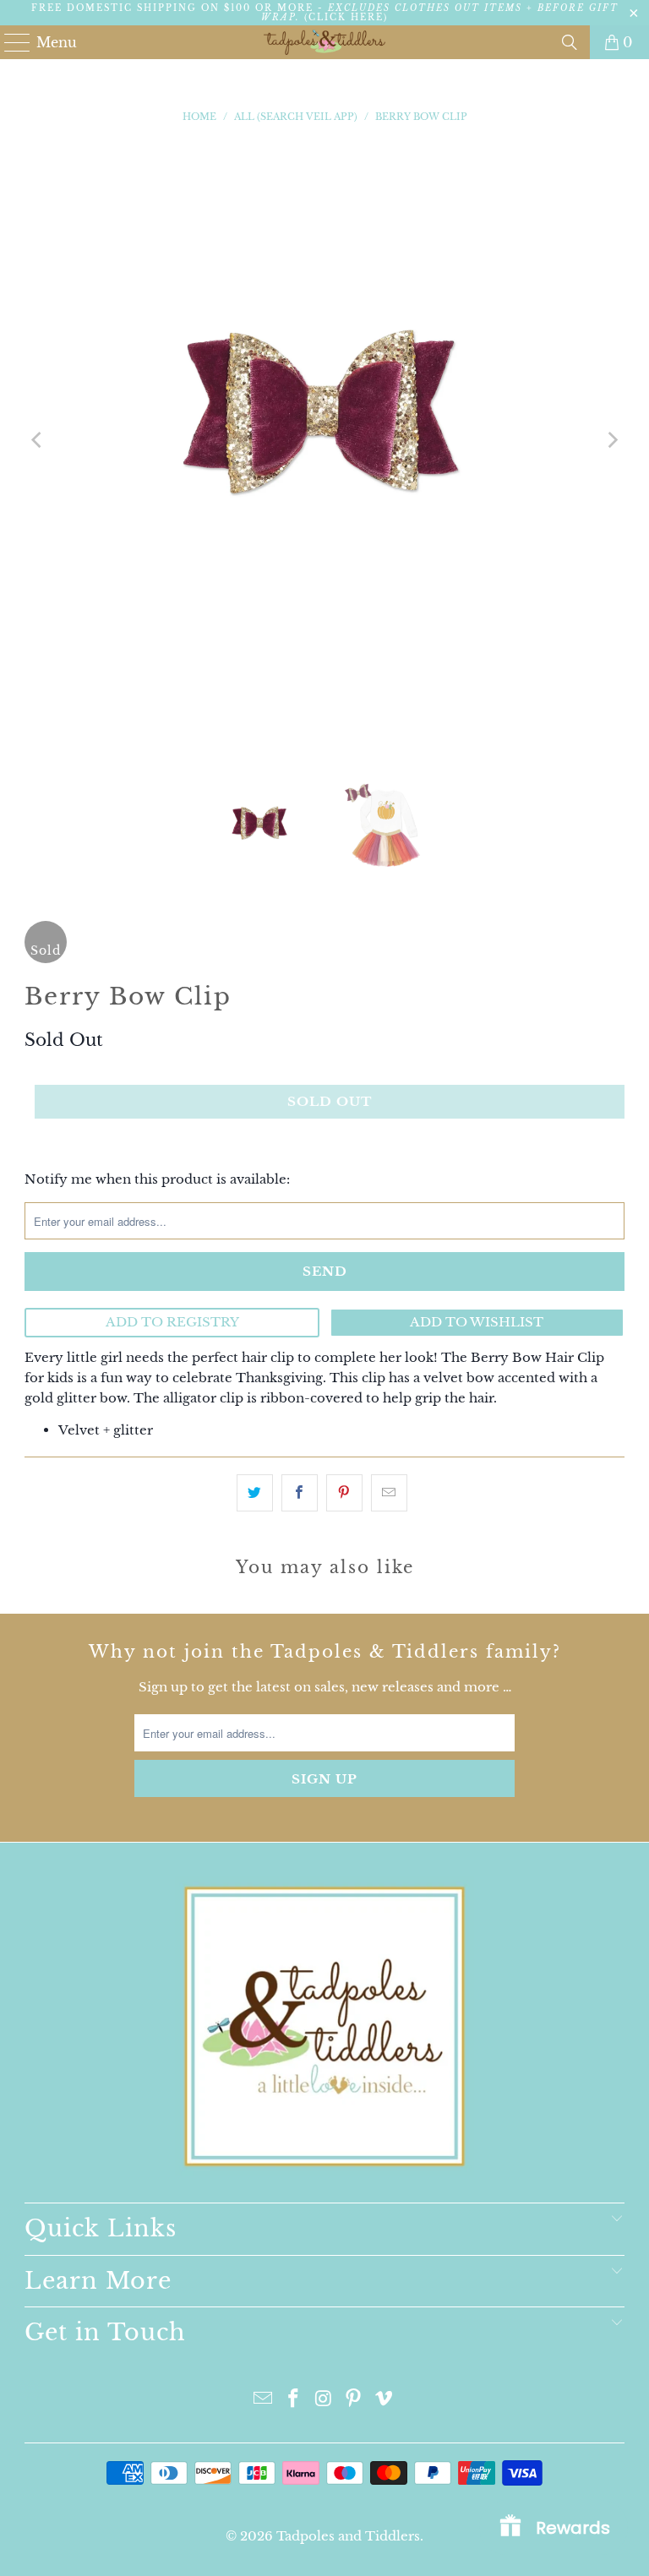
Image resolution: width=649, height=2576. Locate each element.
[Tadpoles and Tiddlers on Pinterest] (354, 2400)
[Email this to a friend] (389, 1492)
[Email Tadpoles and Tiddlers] (264, 2400)
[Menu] (10, 42)
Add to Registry (172, 1322)
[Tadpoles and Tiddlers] (324, 42)
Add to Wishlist (477, 1322)
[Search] (570, 42)
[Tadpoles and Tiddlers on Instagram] (324, 2400)
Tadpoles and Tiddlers (348, 2536)
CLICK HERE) (348, 17)
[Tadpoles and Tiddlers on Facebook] (293, 2400)
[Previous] (37, 440)
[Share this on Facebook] (300, 1492)
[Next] (612, 440)
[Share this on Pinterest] (344, 1492)
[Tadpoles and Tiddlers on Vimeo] (384, 2400)
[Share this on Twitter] (255, 1492)
